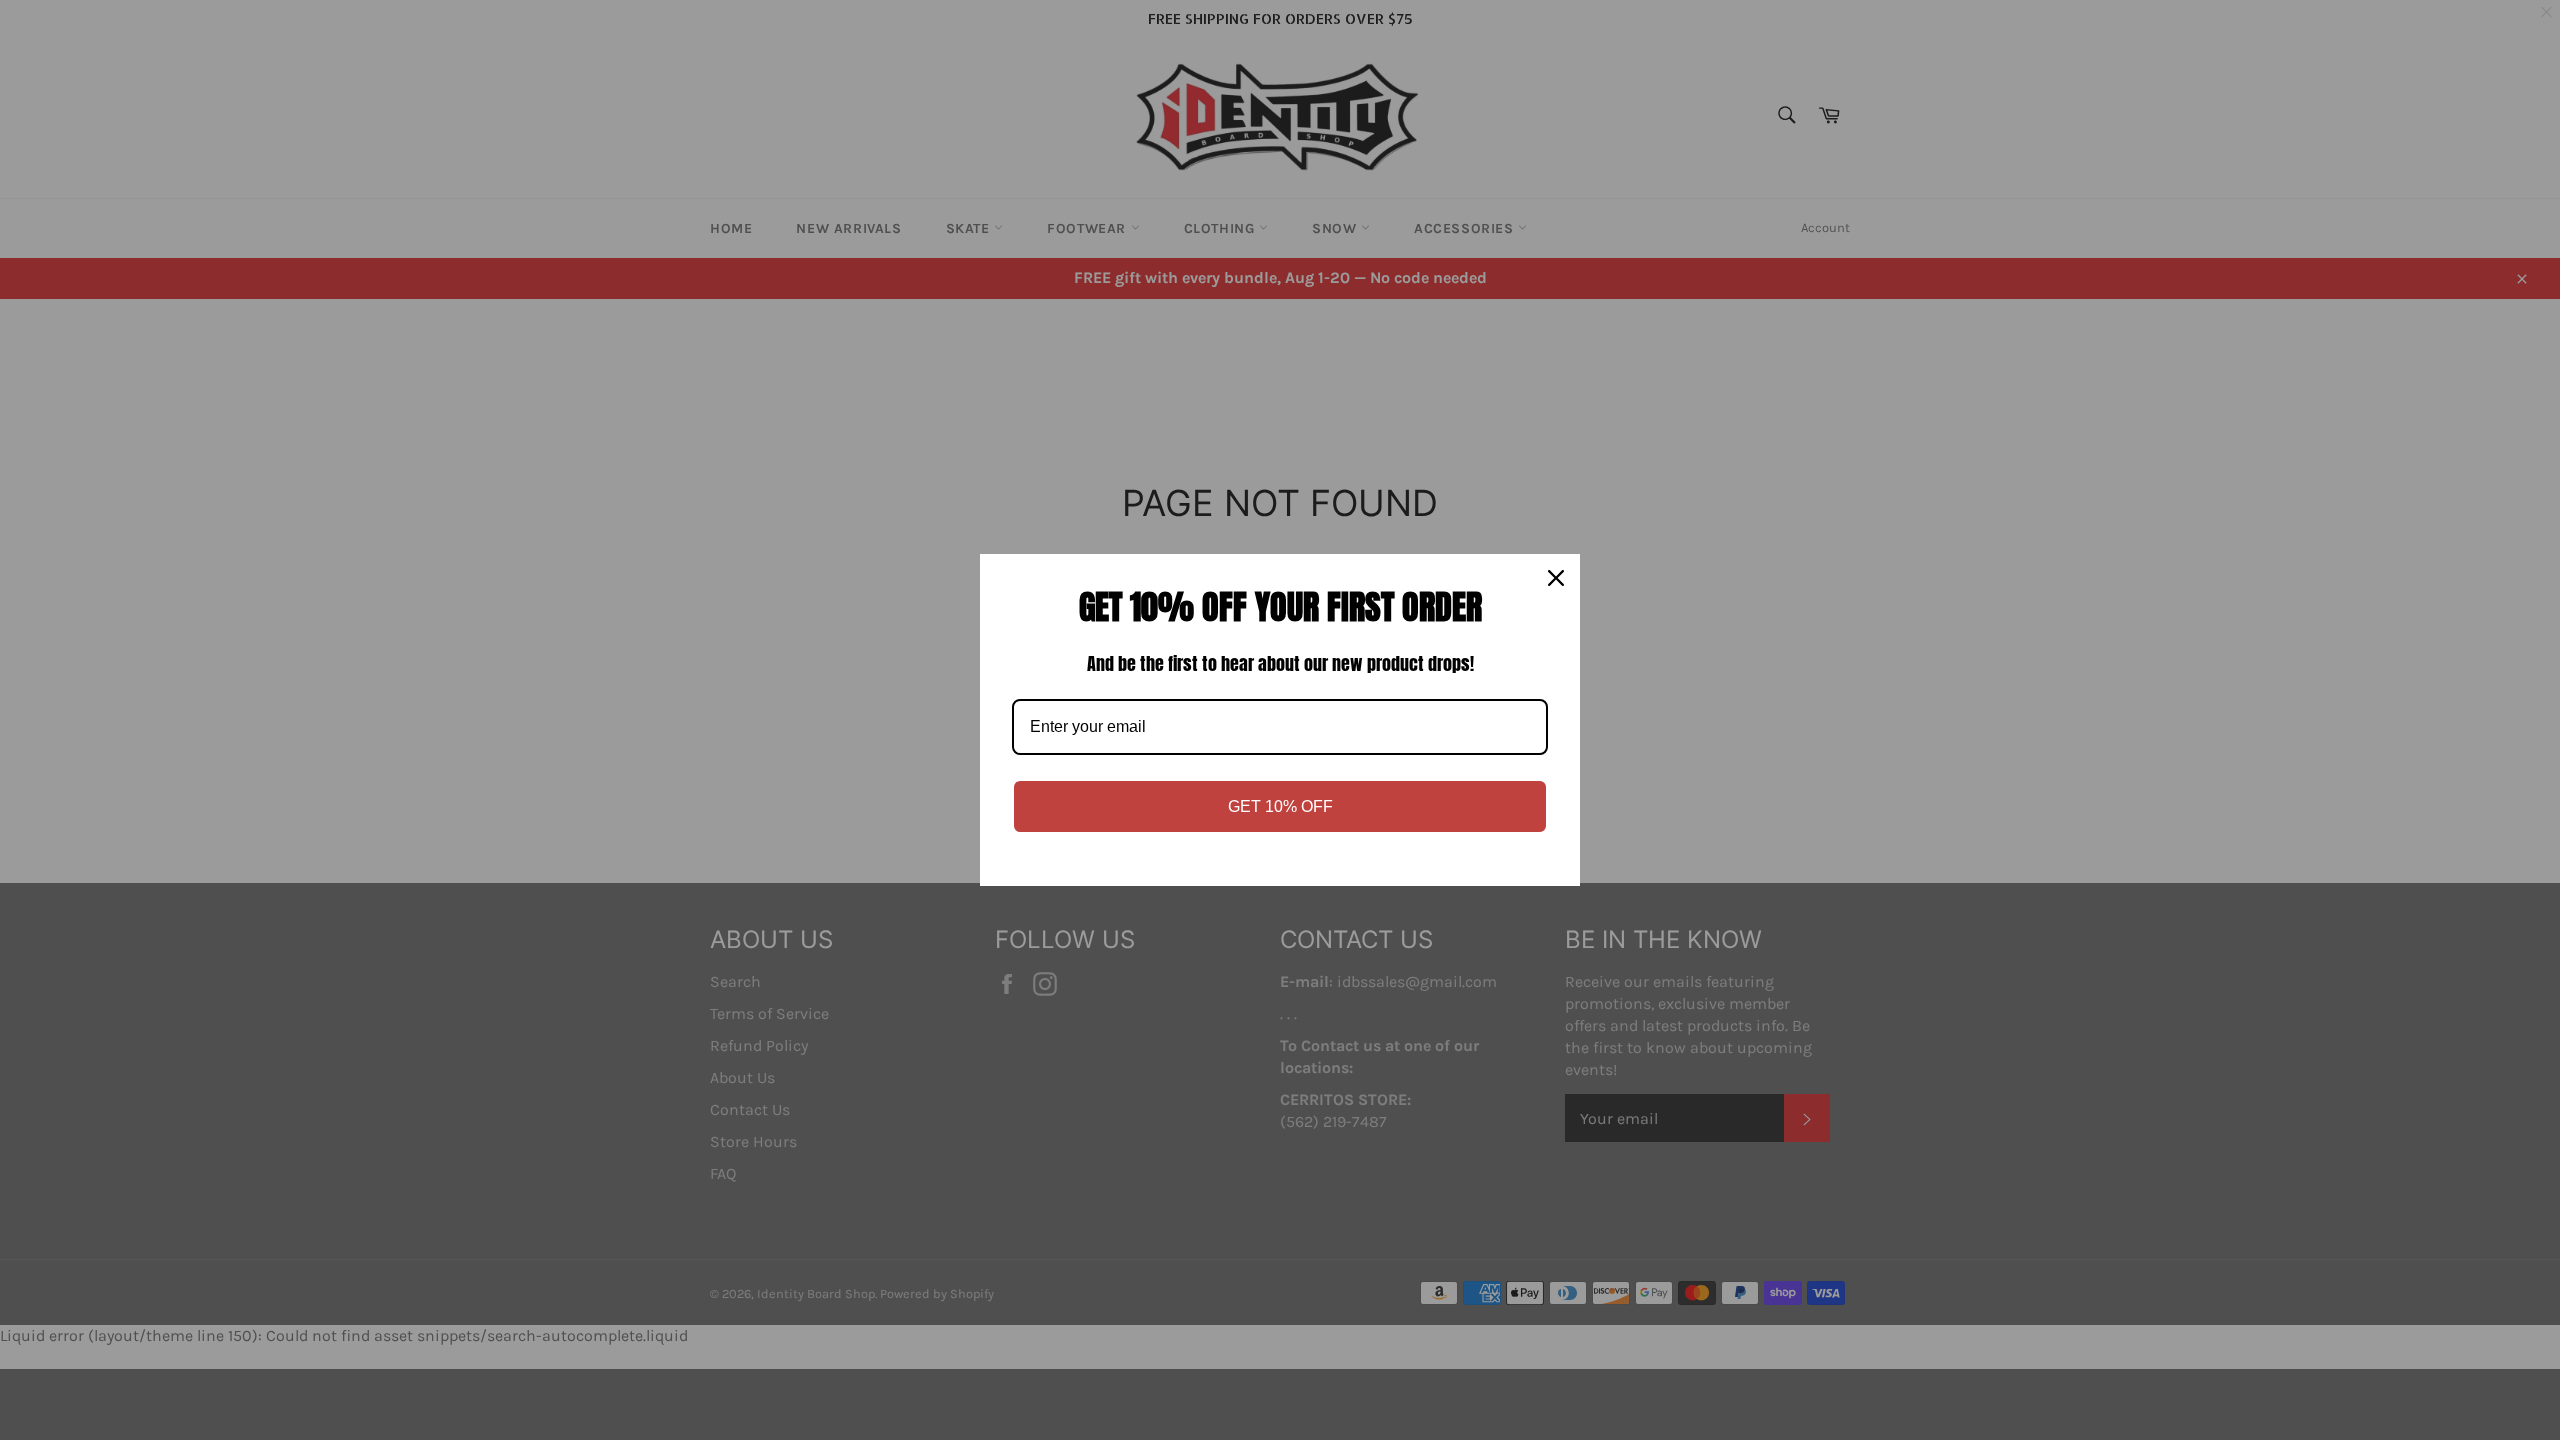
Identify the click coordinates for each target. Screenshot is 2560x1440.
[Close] (1556, 578)
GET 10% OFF (1280, 806)
